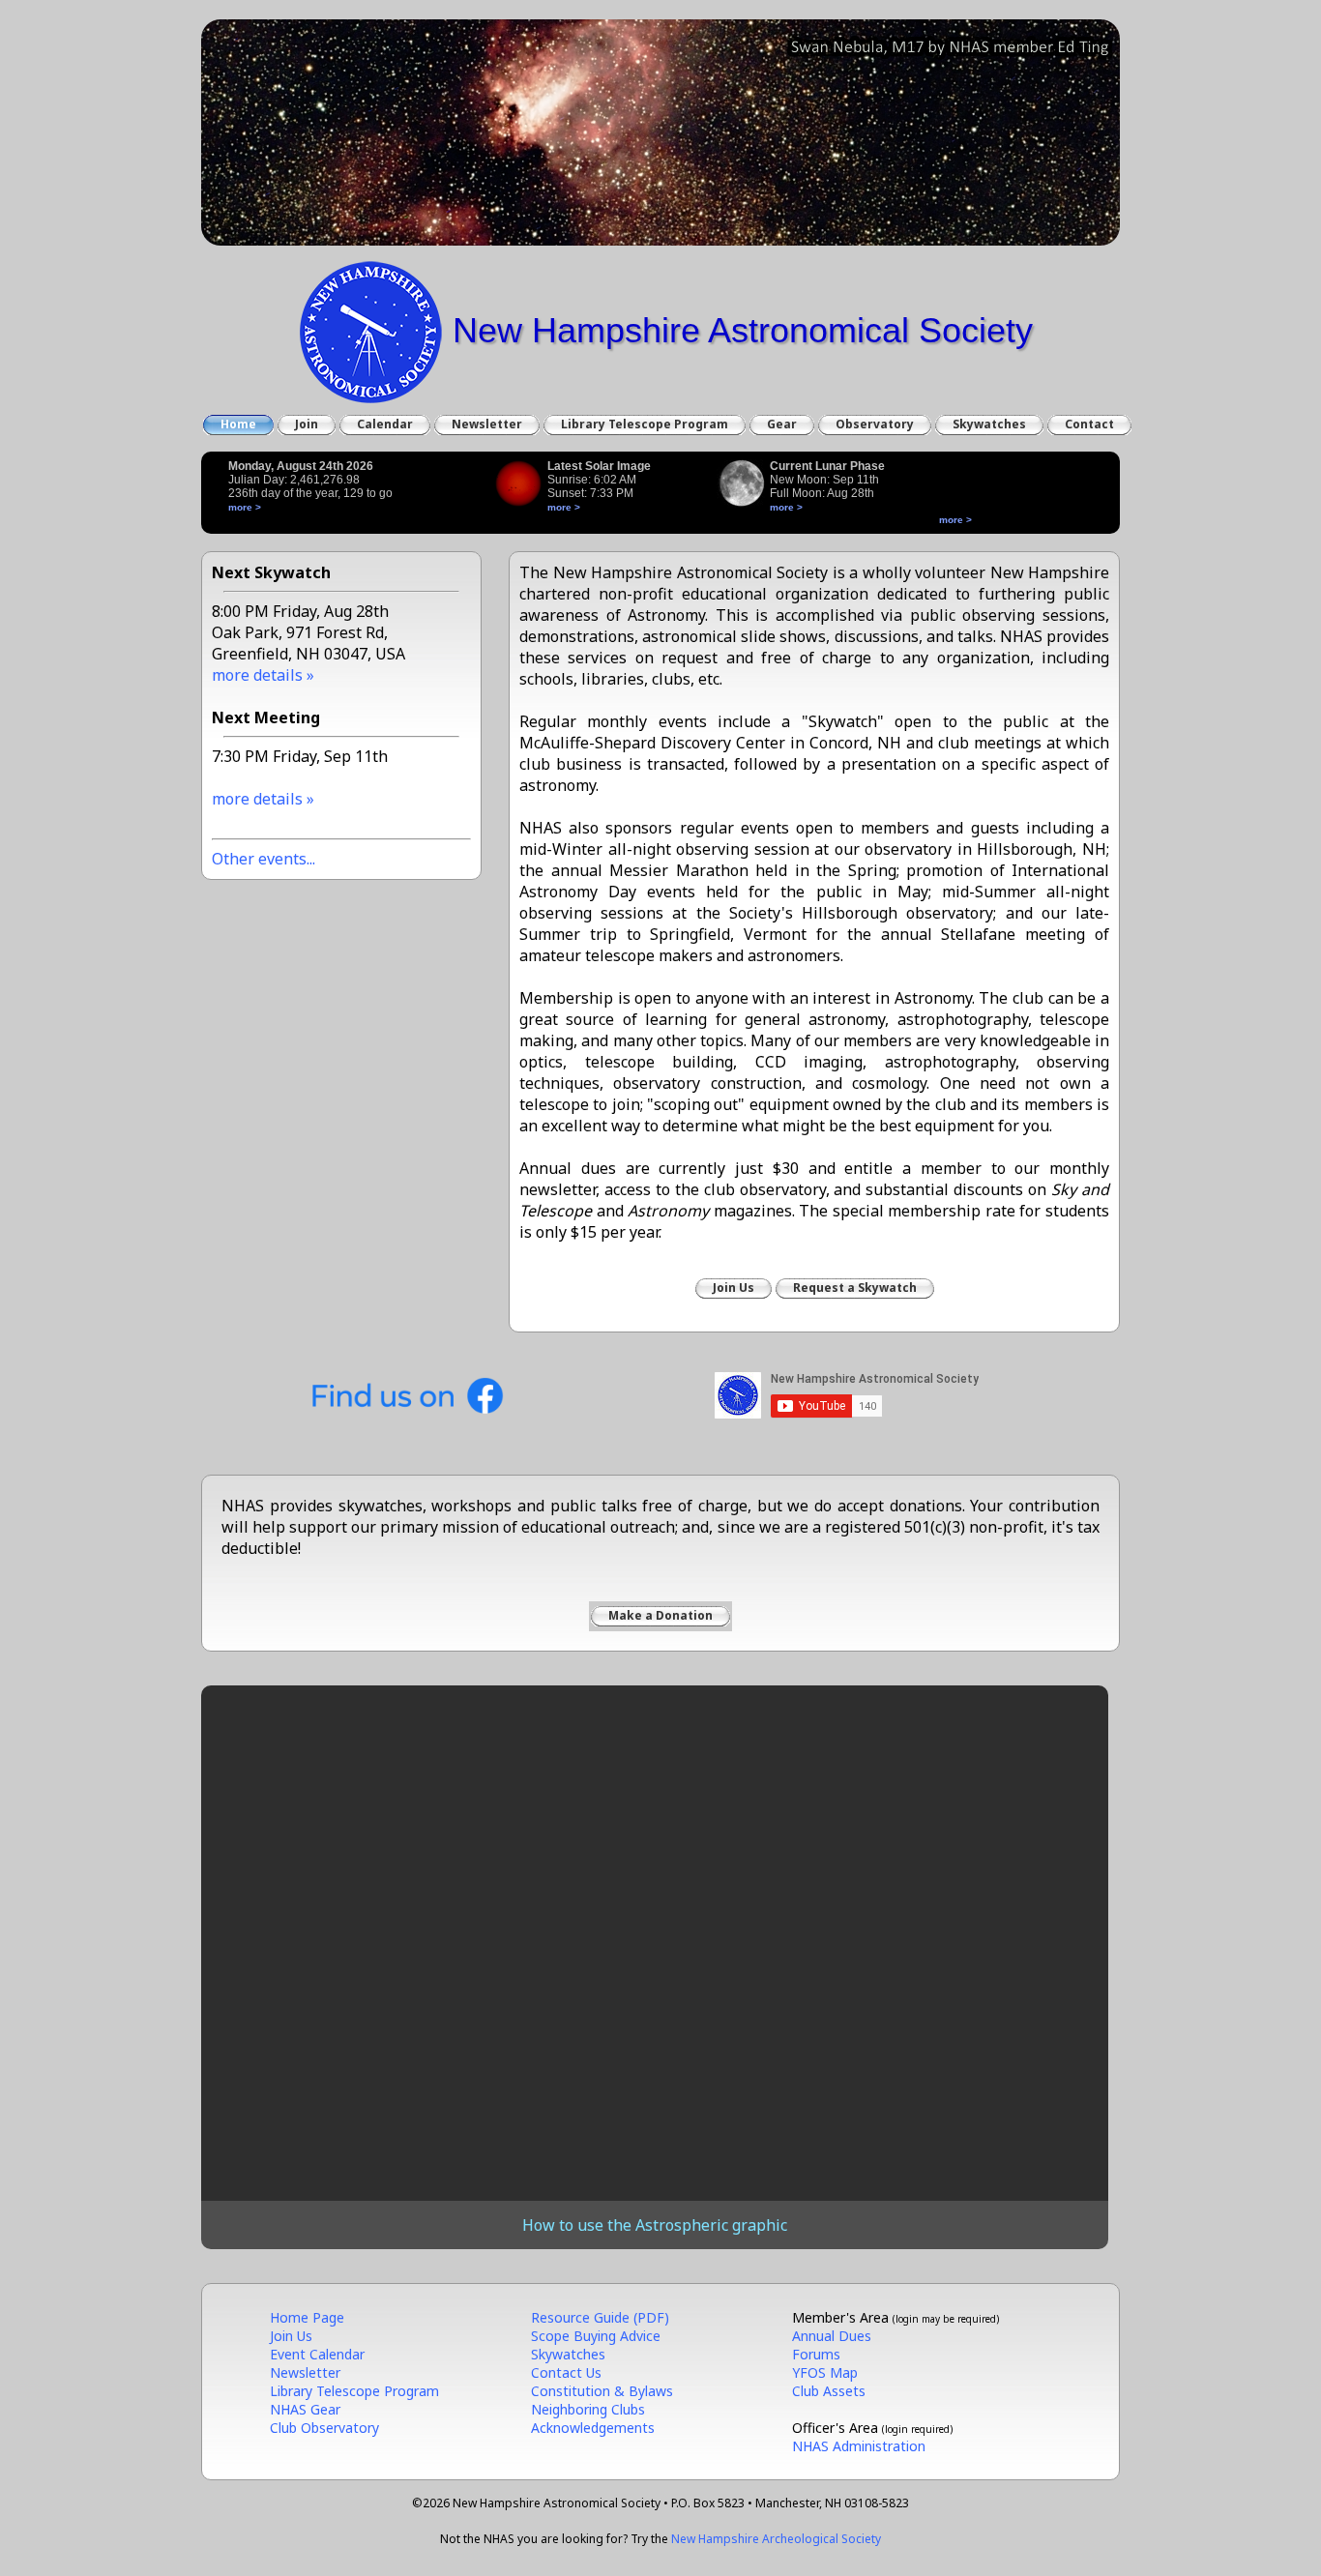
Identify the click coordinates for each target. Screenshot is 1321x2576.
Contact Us (566, 2372)
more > (245, 507)
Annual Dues (832, 2336)
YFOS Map (825, 2372)
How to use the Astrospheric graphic (655, 2225)
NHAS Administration (859, 2446)
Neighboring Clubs (588, 2409)
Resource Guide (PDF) (600, 2317)
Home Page (307, 2317)
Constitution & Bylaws (602, 2391)
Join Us (291, 2336)
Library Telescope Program (354, 2391)
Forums (816, 2354)
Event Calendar (317, 2354)
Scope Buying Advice (596, 2336)
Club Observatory (324, 2428)
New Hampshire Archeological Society (776, 2539)
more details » (263, 675)
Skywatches (568, 2354)
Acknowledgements (593, 2428)
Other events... (264, 859)
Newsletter (305, 2372)
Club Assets (829, 2391)
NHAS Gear (305, 2409)
